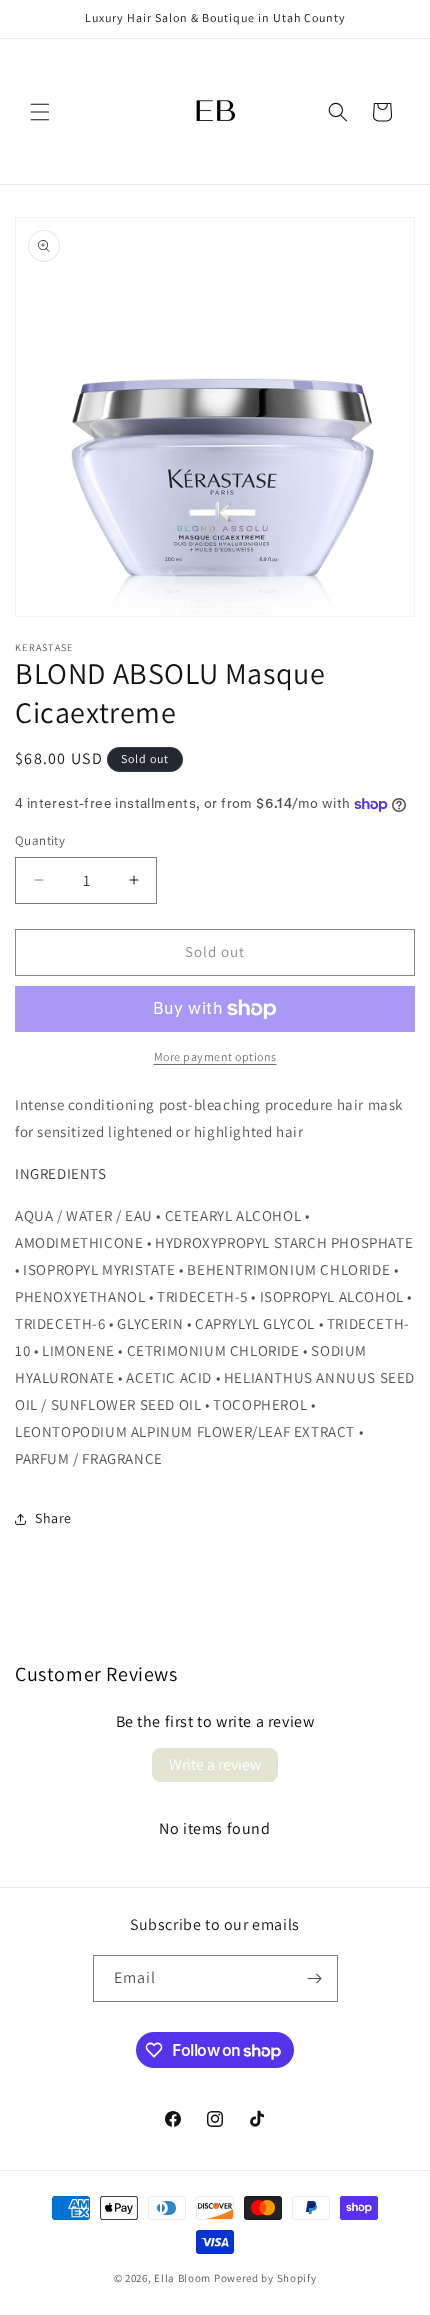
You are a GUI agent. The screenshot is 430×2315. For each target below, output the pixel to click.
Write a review (215, 1764)
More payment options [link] (215, 1056)
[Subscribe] (315, 1978)
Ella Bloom (182, 2278)
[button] (40, 112)
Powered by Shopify (265, 2278)
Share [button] (53, 1518)
